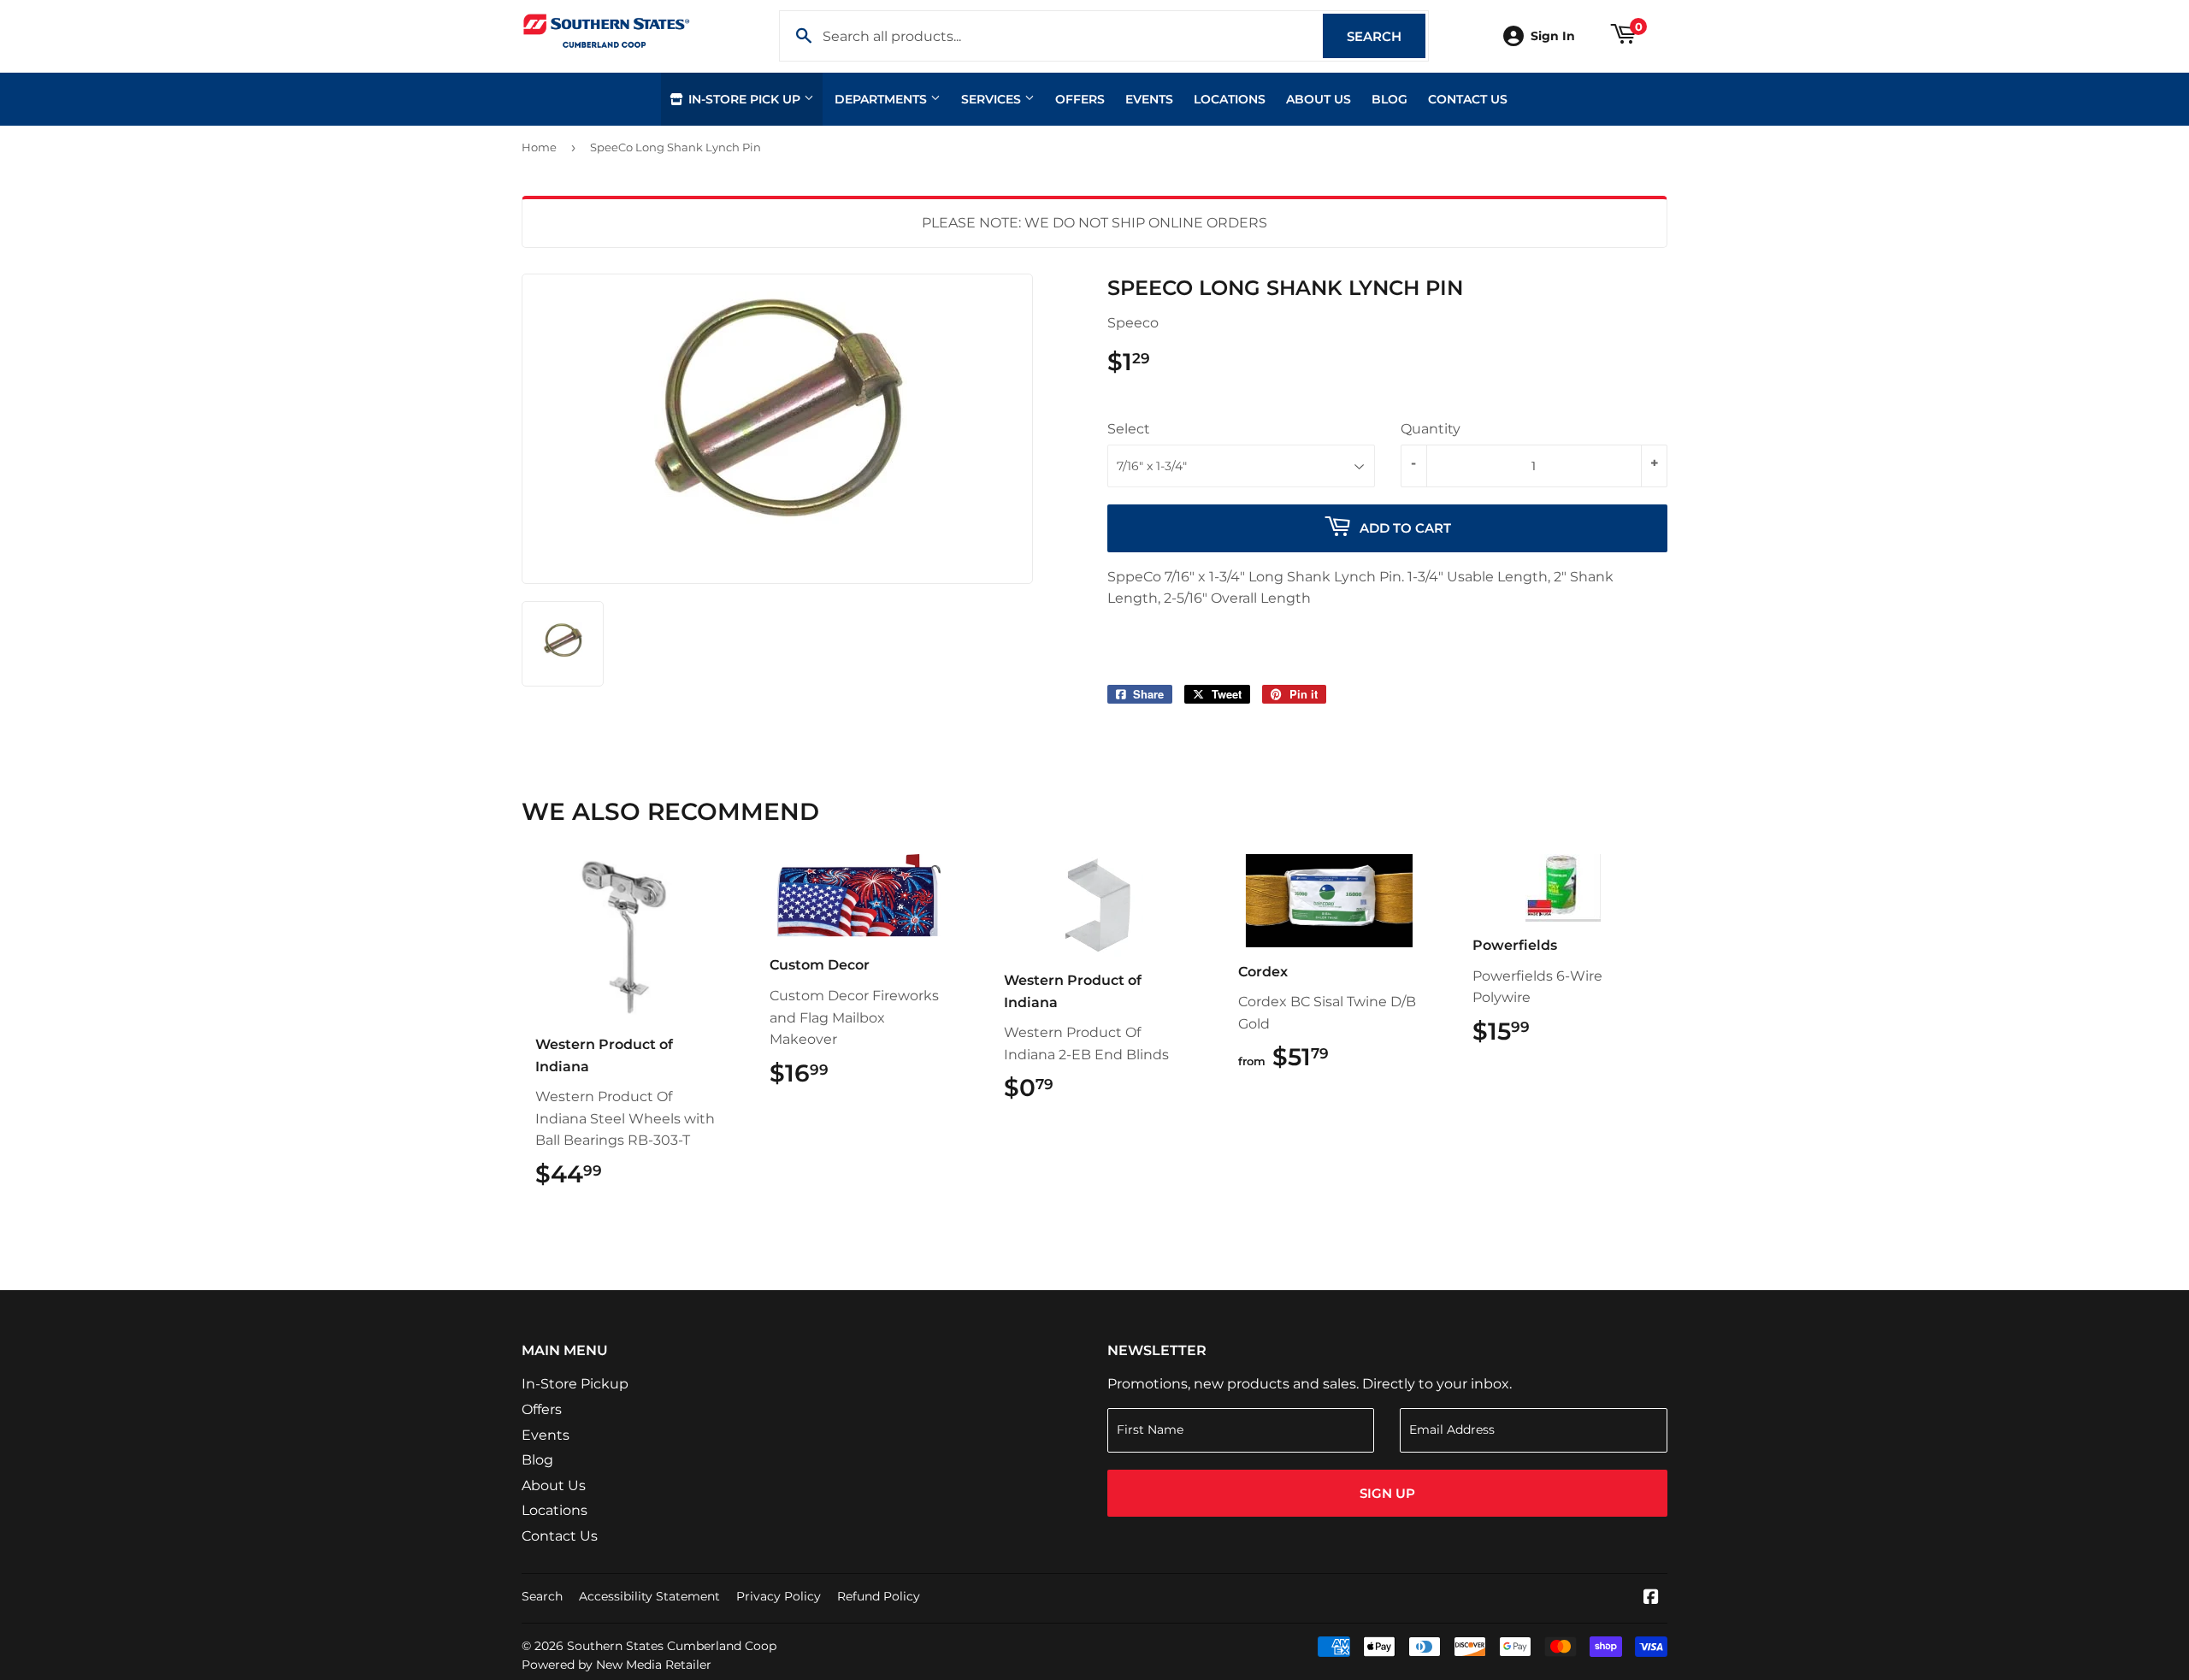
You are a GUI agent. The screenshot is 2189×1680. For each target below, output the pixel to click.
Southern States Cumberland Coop (672, 1646)
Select (1129, 429)
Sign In (1553, 36)
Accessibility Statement (649, 1596)
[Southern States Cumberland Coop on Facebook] (1651, 1598)
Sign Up (1387, 1493)
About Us (1319, 99)
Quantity (1431, 429)
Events (1149, 99)
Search (1386, 36)
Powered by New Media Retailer (617, 1665)
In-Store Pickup (575, 1384)
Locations (1230, 99)
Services (993, 99)
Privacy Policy (779, 1596)
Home (539, 147)
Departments (882, 99)
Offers (1080, 99)
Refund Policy (879, 1596)
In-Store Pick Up (744, 99)
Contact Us (1468, 99)
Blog (1390, 99)
